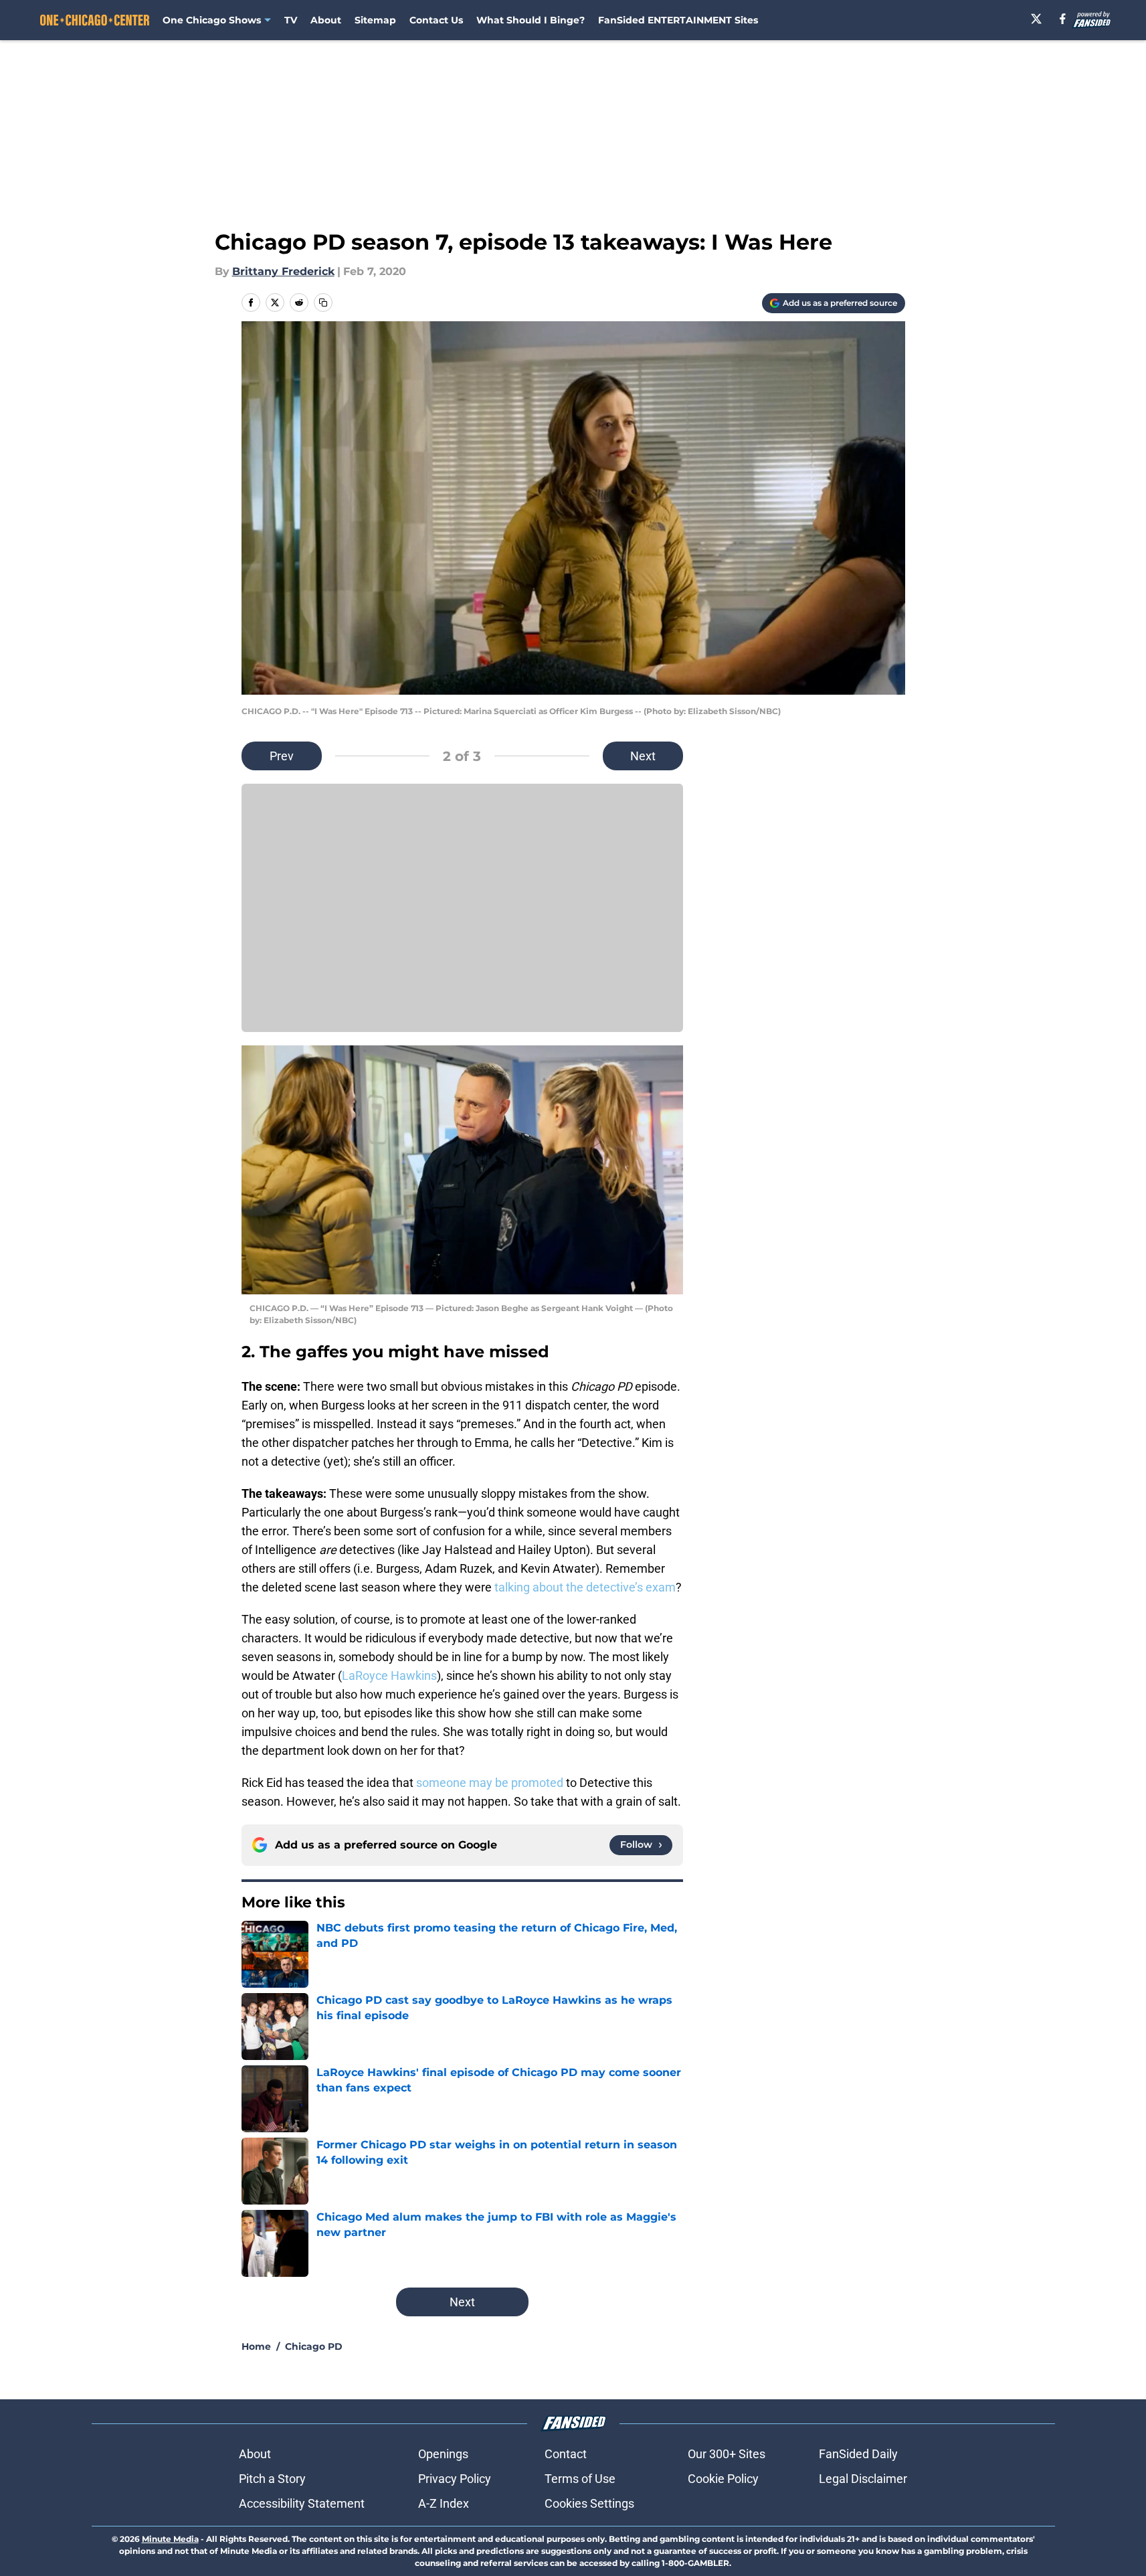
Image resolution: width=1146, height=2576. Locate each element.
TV (291, 20)
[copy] (323, 303)
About (326, 20)
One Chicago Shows (212, 20)
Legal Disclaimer (863, 2479)
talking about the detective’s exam (585, 1587)
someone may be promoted (490, 1783)
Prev (282, 756)
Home (256, 2346)
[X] (1036, 19)
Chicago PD (314, 2346)
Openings (443, 2454)
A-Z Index (444, 2503)
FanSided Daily (858, 2454)
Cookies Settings (589, 2503)
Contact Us (436, 20)
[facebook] (1063, 19)
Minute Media (170, 2539)
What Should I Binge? (531, 20)
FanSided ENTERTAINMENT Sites (678, 20)
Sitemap (375, 20)
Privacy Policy (455, 2479)
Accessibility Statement (302, 2503)
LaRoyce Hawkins (389, 1676)
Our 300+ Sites (727, 2454)
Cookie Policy (723, 2479)
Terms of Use (580, 2479)
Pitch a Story (272, 2479)
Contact (566, 2454)
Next (643, 756)
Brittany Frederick (283, 271)
